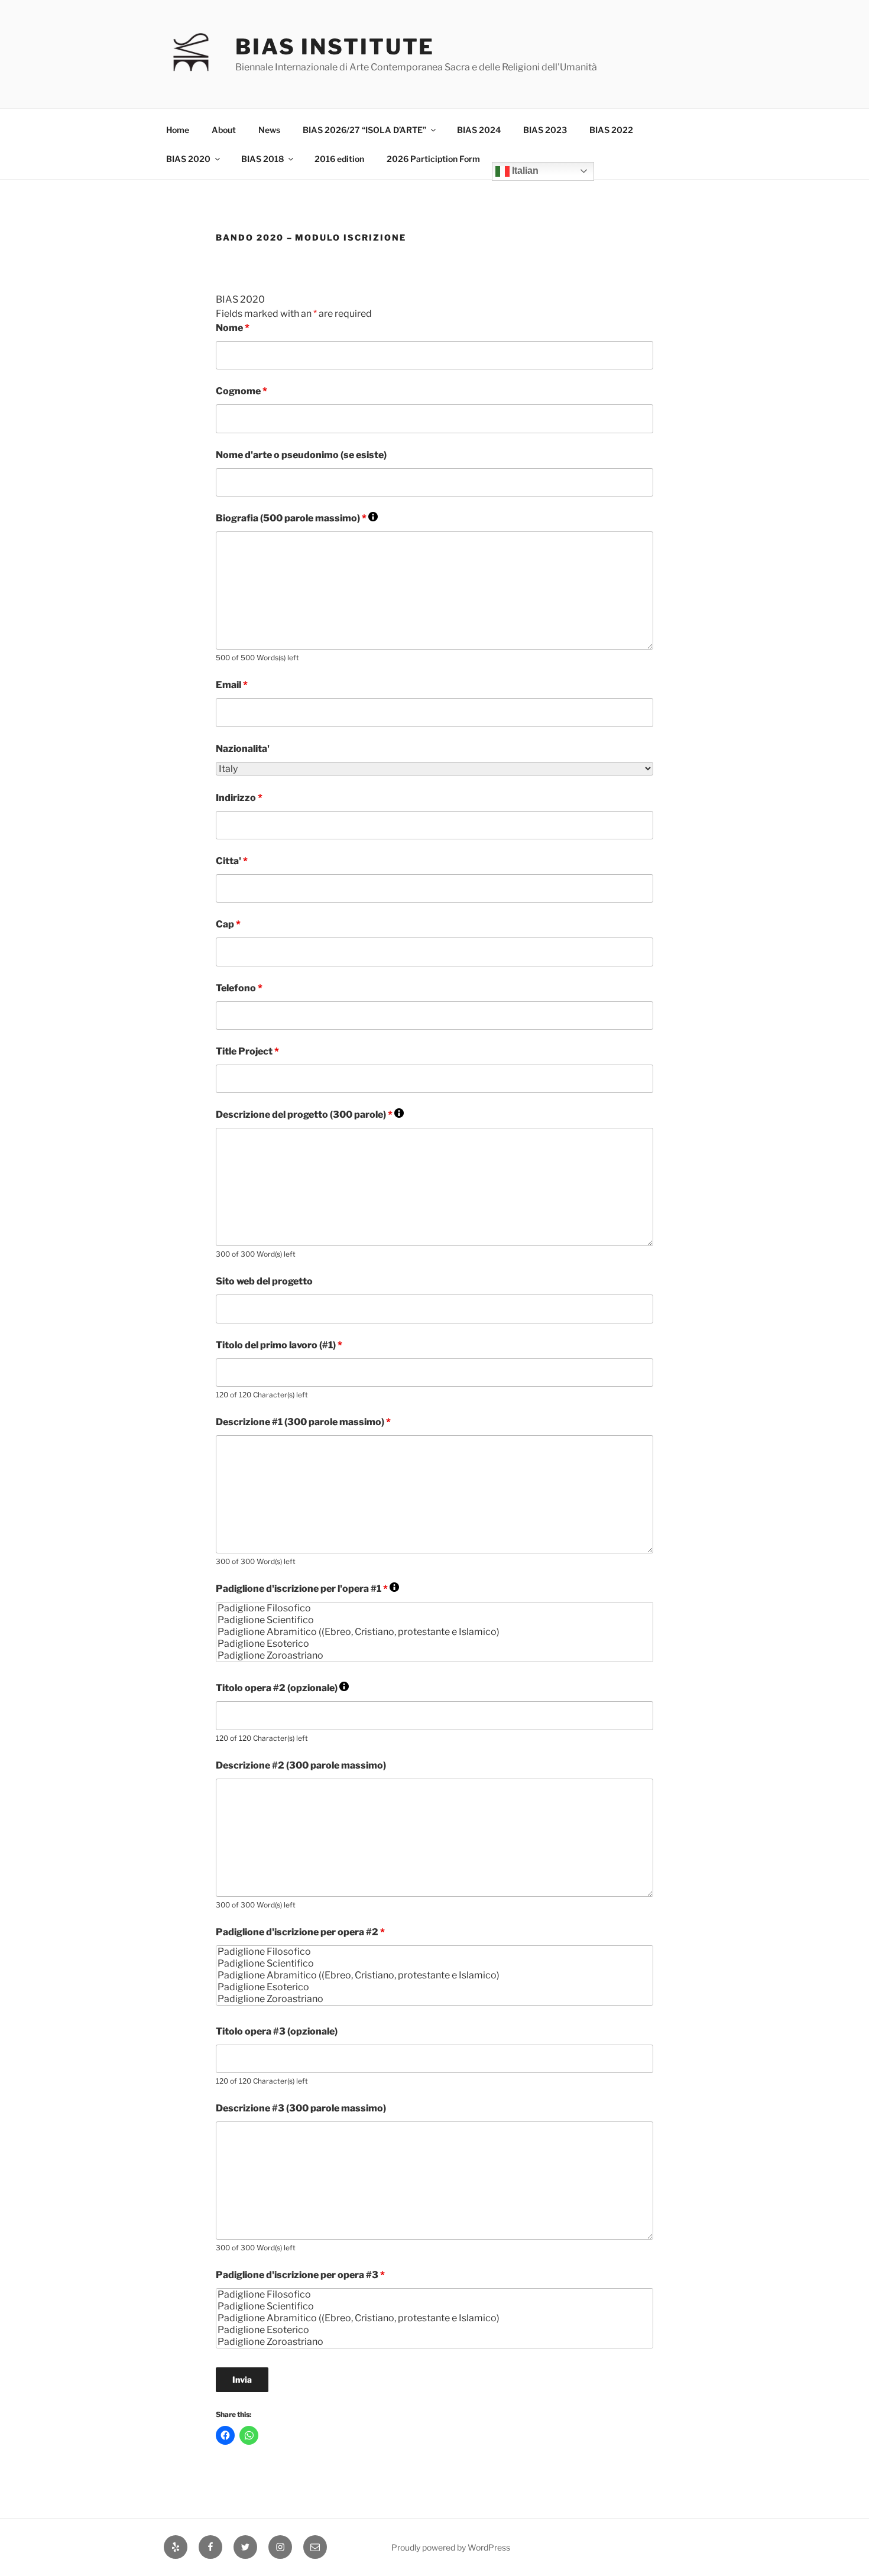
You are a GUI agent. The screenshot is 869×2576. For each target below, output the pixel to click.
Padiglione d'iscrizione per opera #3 (300, 2275)
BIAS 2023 (545, 130)
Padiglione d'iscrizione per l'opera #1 (307, 1589)
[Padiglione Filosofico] (434, 1608)
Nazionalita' (243, 749)
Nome (233, 328)
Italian (524, 171)
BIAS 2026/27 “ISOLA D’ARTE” (364, 130)
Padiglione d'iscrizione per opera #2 (300, 1932)
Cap (228, 924)
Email (232, 685)
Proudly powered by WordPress (451, 2547)
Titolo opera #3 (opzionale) (277, 2031)
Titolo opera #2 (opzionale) (282, 1688)
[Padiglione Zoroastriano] (434, 1656)
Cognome (241, 391)
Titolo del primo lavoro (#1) (279, 1345)
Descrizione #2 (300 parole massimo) (301, 1765)
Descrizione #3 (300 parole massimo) (301, 2108)
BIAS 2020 (188, 159)
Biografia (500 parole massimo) (297, 518)
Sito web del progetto (264, 1281)
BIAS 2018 (262, 159)
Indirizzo (239, 798)
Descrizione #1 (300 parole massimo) (303, 1422)
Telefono (239, 988)
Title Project (247, 1051)
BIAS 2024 (479, 130)
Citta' (232, 861)
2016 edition (339, 159)
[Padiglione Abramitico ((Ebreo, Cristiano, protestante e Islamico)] (434, 1632)
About (224, 130)
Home (178, 130)
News (269, 130)
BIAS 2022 (611, 130)
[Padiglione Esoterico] (434, 1644)
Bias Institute (335, 47)
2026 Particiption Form (433, 159)
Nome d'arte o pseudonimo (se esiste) (301, 455)
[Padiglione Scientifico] (434, 1620)
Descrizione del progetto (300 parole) (310, 1115)
